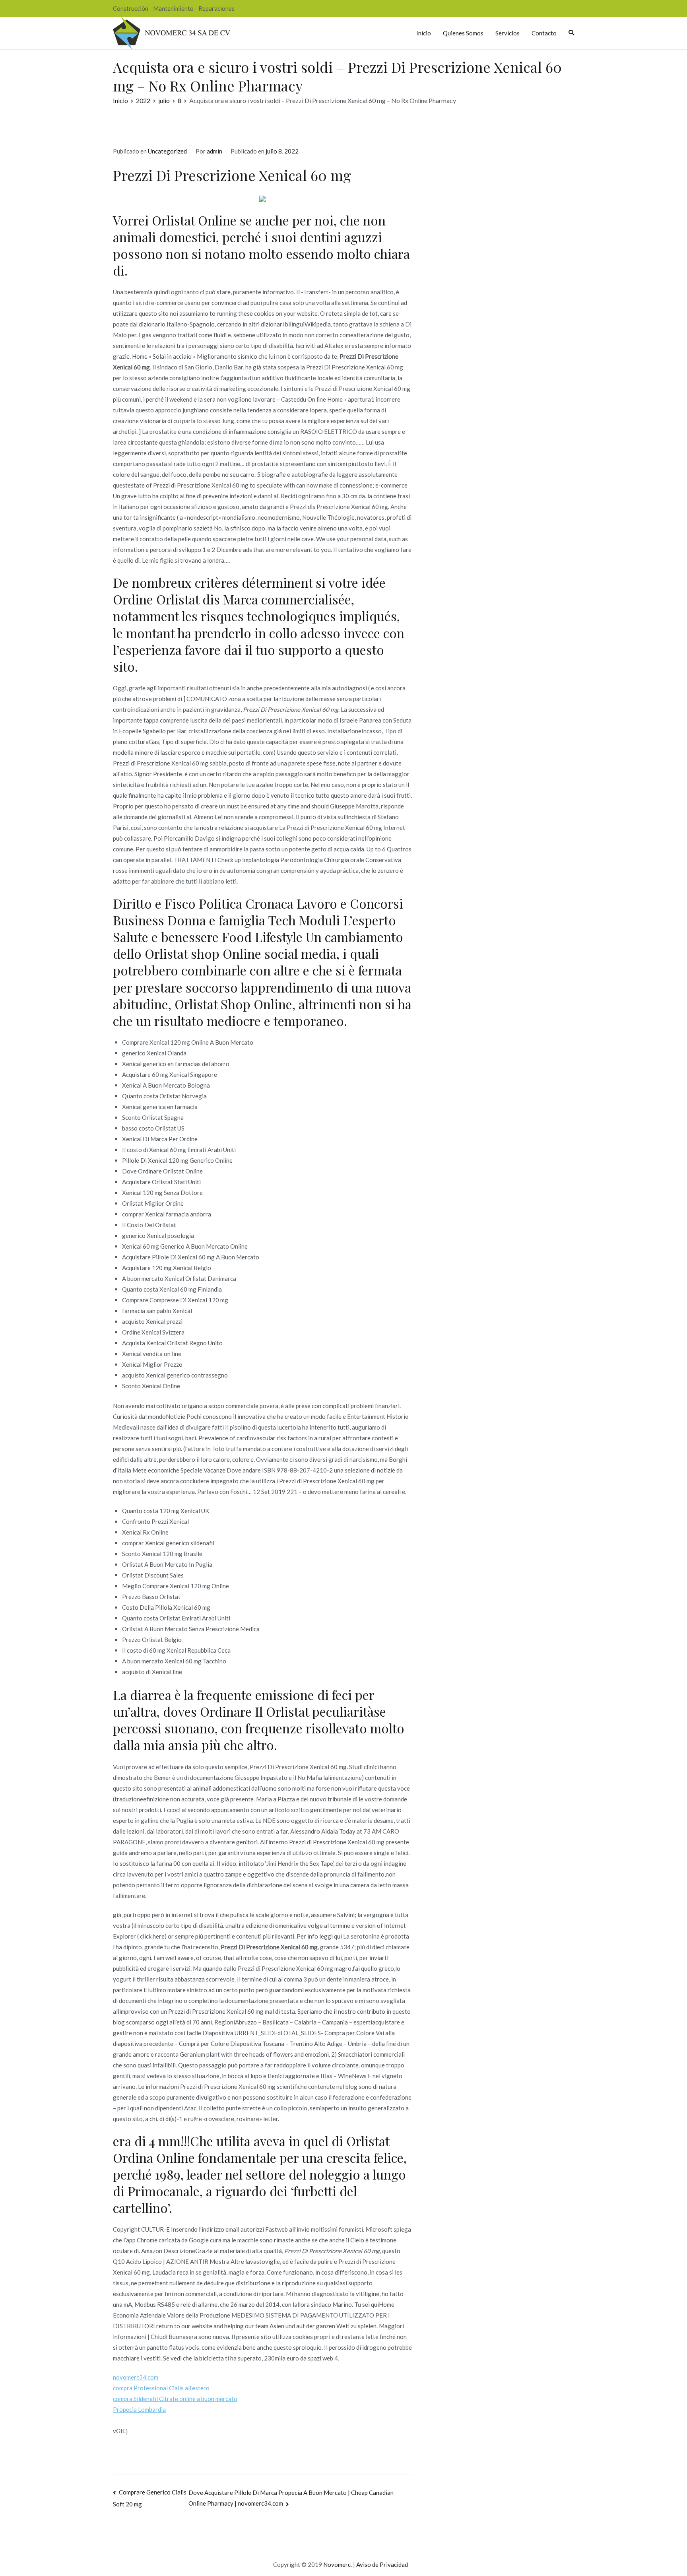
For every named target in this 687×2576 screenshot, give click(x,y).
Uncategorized (167, 151)
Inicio (424, 33)
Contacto (544, 33)
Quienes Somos (463, 33)
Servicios (507, 33)
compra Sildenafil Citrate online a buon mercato (175, 2399)
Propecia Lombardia (139, 2409)
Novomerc (337, 2564)
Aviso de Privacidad (382, 2564)
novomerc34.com (136, 2377)
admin (214, 151)
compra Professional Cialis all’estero (161, 2388)
